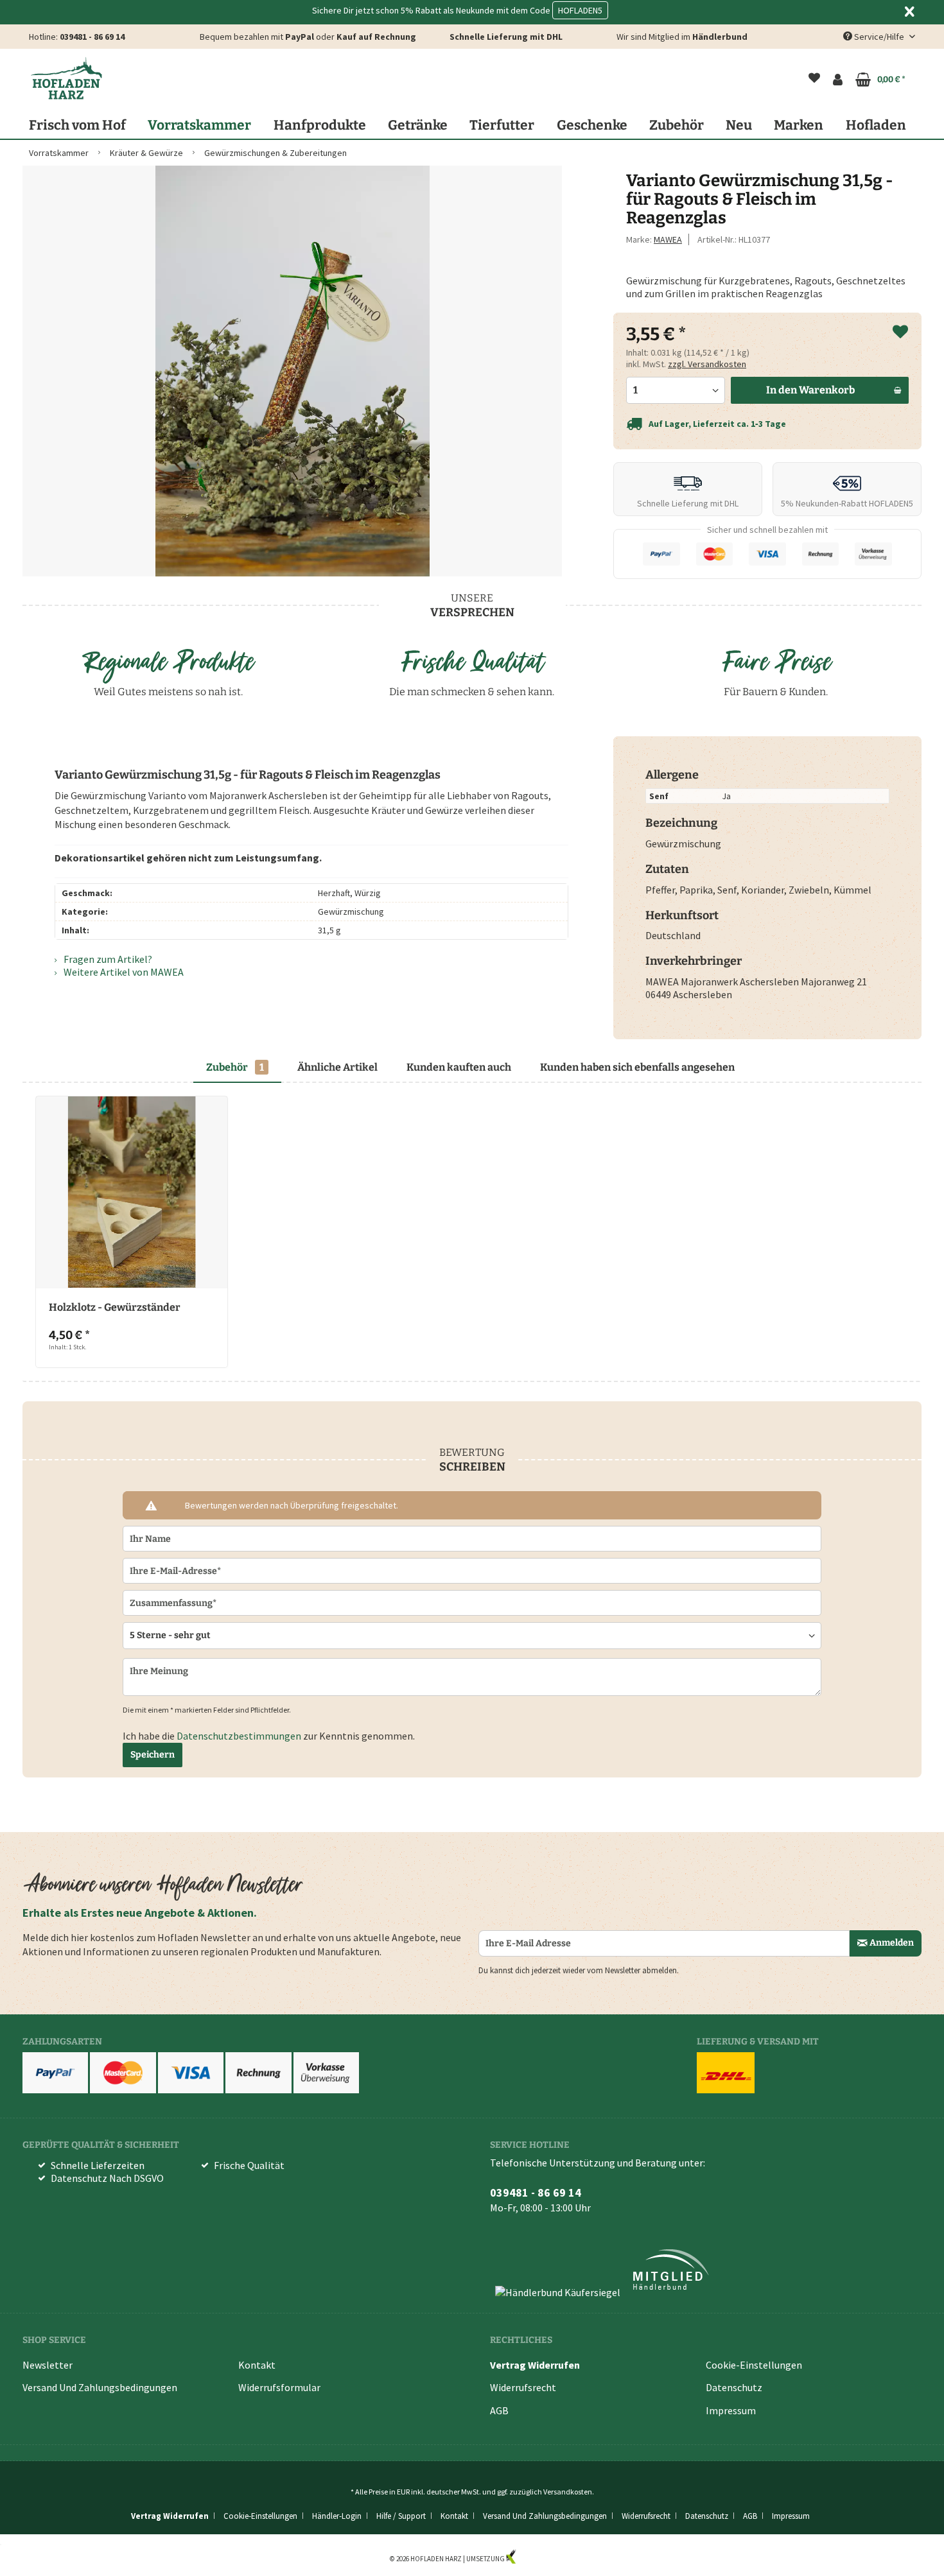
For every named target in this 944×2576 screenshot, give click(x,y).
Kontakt (257, 2365)
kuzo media (536, 2559)
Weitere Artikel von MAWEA (123, 972)
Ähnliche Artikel (337, 1067)
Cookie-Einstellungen (754, 2365)
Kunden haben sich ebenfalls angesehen (637, 1067)
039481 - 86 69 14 (92, 37)
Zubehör (235, 1067)
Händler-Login (337, 2516)
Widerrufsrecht (523, 2387)
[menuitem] (814, 80)
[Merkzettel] (814, 80)
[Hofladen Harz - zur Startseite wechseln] (66, 78)
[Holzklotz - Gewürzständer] (132, 1192)
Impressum (731, 2410)
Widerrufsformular (279, 2387)
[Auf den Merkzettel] (900, 333)
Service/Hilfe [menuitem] (879, 37)
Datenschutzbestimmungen (239, 1736)
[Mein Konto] (838, 80)
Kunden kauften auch (459, 1067)
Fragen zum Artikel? (107, 959)
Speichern (153, 1755)
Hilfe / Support (401, 2516)
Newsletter (48, 2365)
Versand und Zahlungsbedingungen (100, 2387)
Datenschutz (734, 2387)
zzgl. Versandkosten (707, 364)
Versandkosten (568, 2492)
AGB (499, 2410)
